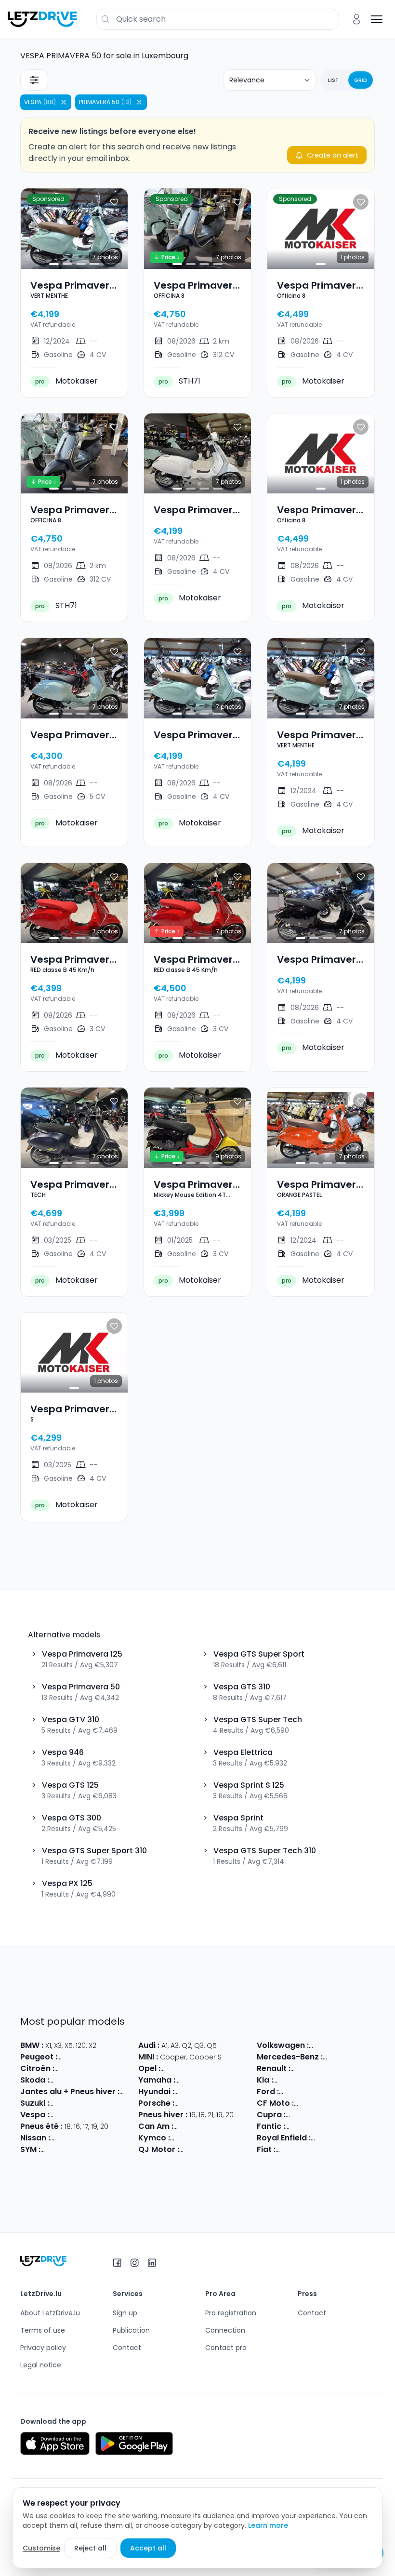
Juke (92, 2138)
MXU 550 (250, 2138)
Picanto (288, 2080)
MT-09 (188, 2080)
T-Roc (337, 2045)
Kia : (265, 2080)
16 (133, 2092)
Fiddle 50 (105, 2150)
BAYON (242, 2092)
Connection (225, 2330)
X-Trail (113, 2138)
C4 (104, 2069)
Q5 (212, 2045)
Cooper (173, 2057)
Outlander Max (200, 2126)
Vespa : (35, 2115)
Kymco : (154, 2138)
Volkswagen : (283, 2045)
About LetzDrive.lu (50, 2313)
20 (230, 2115)
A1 (165, 2045)
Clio (299, 2069)
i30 (211, 2092)
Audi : (149, 2045)
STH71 (179, 381)
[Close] (64, 102)
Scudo (353, 2150)
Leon (335, 2115)
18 (202, 2115)
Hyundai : (156, 2091)
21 (211, 2115)
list (333, 80)
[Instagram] (134, 2263)
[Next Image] (112, 228)
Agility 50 (187, 2138)
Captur (320, 2069)
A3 (175, 2045)
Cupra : (271, 2115)
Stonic (350, 2080)
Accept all (148, 2548)
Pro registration (231, 2313)
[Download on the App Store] (55, 2443)
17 (124, 2092)
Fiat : (266, 2149)
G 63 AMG (363, 2057)
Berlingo (82, 2069)
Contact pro (226, 2348)
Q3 (199, 2045)
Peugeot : (39, 2057)
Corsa (173, 2069)
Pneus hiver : (163, 2115)
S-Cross (83, 2103)
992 (194, 2103)
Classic (325, 2138)
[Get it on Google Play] (134, 2443)
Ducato (306, 2150)
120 (81, 2045)
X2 (92, 2045)
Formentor (306, 2115)
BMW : (32, 2045)
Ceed (373, 2080)
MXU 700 (219, 2138)
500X (330, 2150)
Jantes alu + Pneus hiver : (70, 2091)
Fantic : (271, 2126)
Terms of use (43, 2330)
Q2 (186, 2045)
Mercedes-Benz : (290, 2057)
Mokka (197, 2069)
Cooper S (205, 2057)
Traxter (240, 2126)
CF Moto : (275, 2103)
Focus (291, 2092)
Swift (59, 2103)
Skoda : (35, 2080)
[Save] (114, 202)
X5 (69, 2045)
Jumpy (124, 2069)
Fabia (61, 2080)
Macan (215, 2103)
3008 (68, 2057)
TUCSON (190, 2092)
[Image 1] (54, 264)
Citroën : (37, 2068)
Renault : (274, 2068)
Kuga (336, 2092)
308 (85, 2057)
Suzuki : (35, 2103)
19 (219, 2115)
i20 (224, 2092)
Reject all (90, 2548)
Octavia (112, 2080)
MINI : (148, 2057)
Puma (315, 2092)
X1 (48, 2045)
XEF (320, 2126)
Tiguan (362, 2045)
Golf (318, 2045)
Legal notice (41, 2365)
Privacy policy (43, 2348)
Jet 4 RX (136, 2150)
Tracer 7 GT (220, 2080)
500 (284, 2150)
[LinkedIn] (152, 2263)
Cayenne (245, 2103)
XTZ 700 (255, 2080)
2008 (103, 2057)
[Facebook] (117, 2263)
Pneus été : (41, 2126)
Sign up (125, 2313)
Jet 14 (78, 2150)
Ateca (356, 2115)
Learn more (268, 2525)
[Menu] (377, 19)
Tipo (374, 2150)
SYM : (30, 2149)
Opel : (149, 2068)
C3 (61, 2069)
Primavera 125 (75, 2115)
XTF (306, 2126)
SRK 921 (193, 2150)
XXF (293, 2126)
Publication (131, 2330)
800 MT (308, 2103)
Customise (41, 2548)
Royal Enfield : (284, 2138)
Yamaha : (157, 2080)
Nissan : (35, 2138)
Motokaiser (66, 381)
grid (361, 80)
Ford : (268, 2091)
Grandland (251, 2069)
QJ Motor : (159, 2149)
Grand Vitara (121, 2103)
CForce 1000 (343, 2103)
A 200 (334, 2057)
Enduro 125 (346, 2126)
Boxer (124, 2057)
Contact (127, 2348)
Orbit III (54, 2150)
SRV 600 (221, 2150)
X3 (58, 2045)
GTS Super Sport (129, 2115)
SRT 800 (250, 2150)
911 (180, 2103)
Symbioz (350, 2069)
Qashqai (67, 2138)
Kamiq (84, 2080)
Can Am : (156, 2126)
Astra (220, 2069)
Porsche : (156, 2103)
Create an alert (333, 155)
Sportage (320, 2080)
